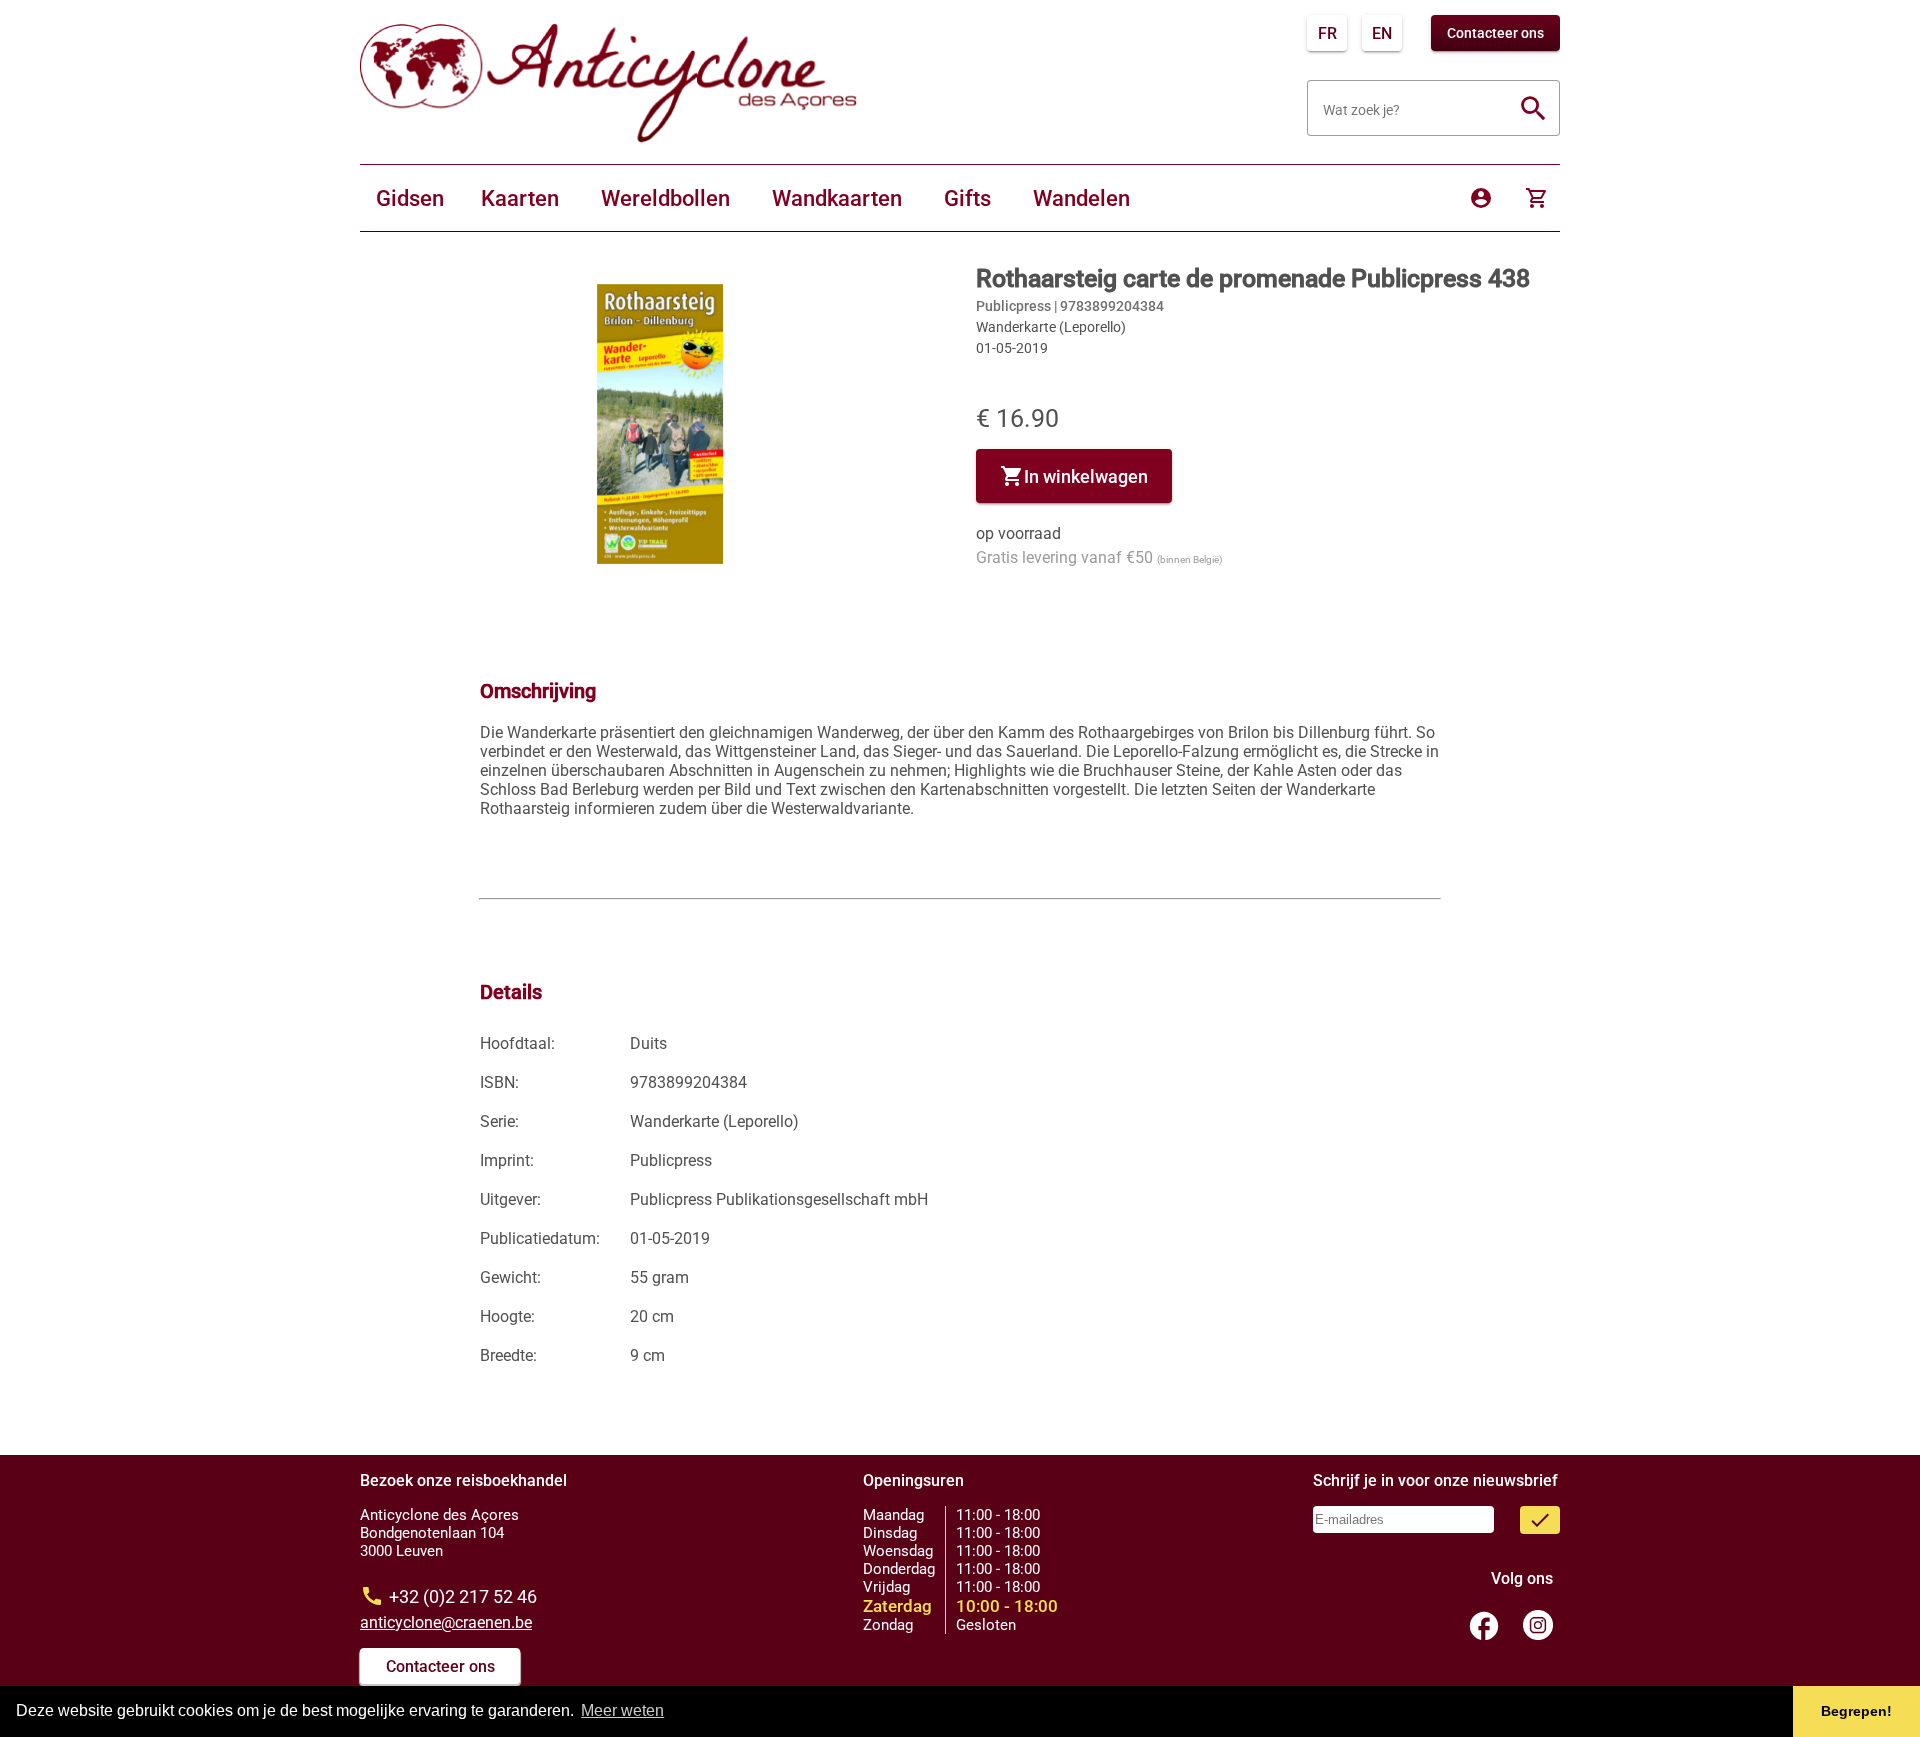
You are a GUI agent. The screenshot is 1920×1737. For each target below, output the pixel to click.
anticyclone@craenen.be (446, 1622)
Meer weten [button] (622, 1710)
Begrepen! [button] (1856, 1711)
